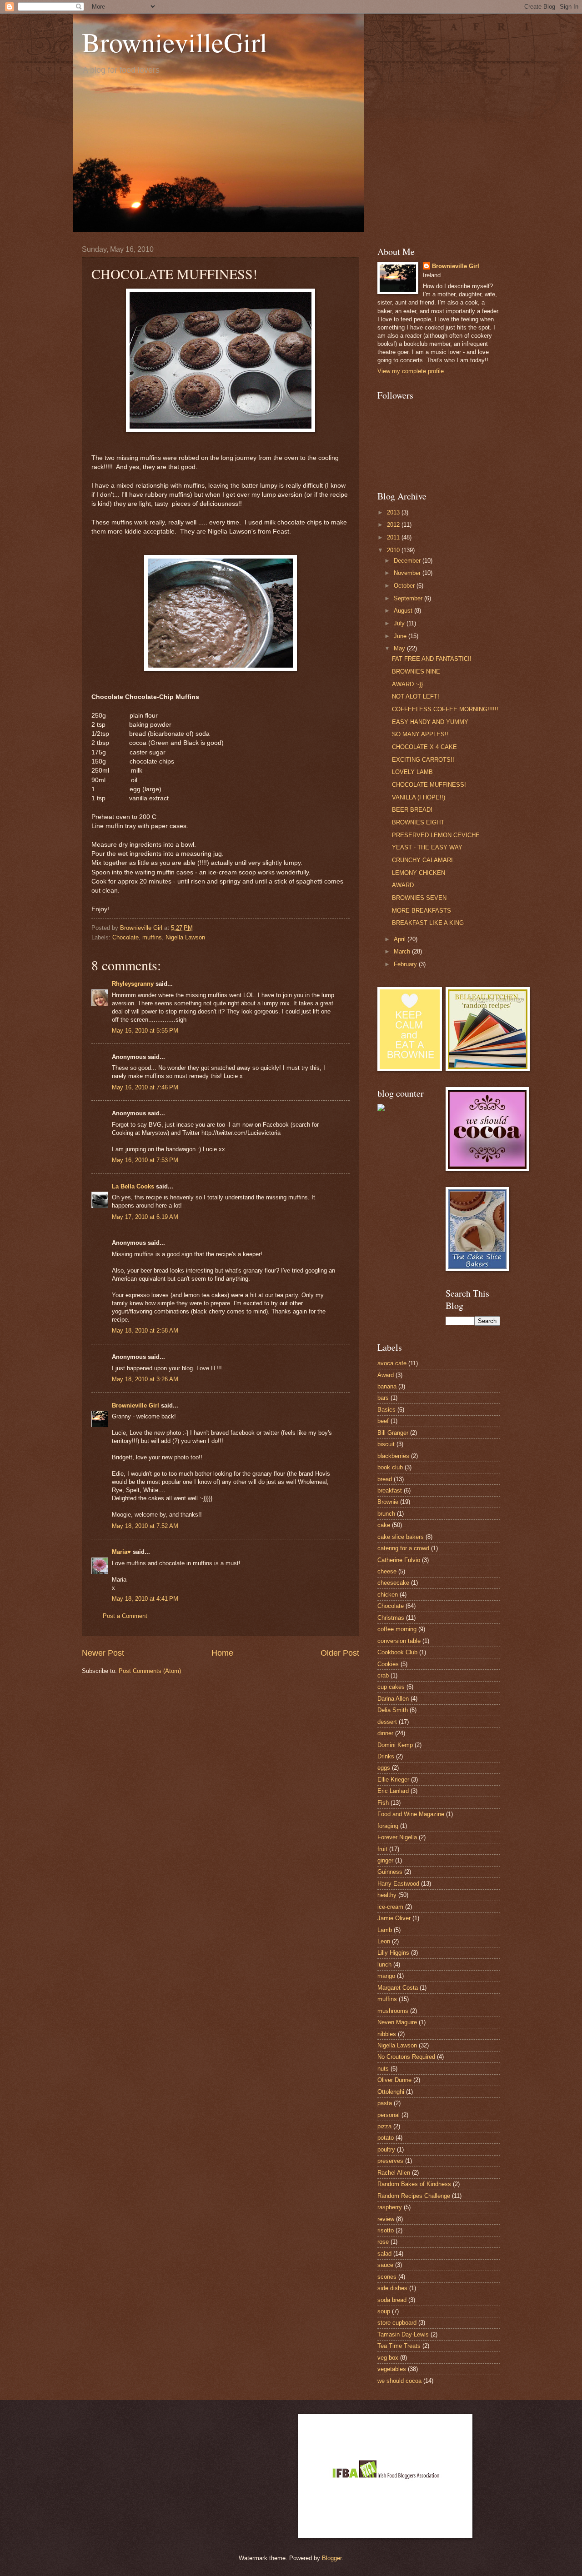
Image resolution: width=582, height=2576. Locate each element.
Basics (386, 1410)
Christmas (391, 1618)
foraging (388, 1826)
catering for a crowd (403, 1548)
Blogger (332, 2558)
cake (384, 1525)
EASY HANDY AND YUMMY (430, 722)
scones (387, 2277)
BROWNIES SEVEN (419, 898)
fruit (382, 1849)
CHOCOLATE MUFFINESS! (429, 785)
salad (384, 2254)
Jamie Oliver (394, 1918)
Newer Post (103, 1653)
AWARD (403, 885)
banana (387, 1386)
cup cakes (391, 1687)
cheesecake (393, 1583)
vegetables (392, 2369)
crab (383, 1675)
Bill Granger (393, 1433)
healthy (387, 1895)
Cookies (388, 1664)
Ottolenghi (391, 2092)
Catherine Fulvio (399, 1560)
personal (389, 2115)
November (408, 573)
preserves (390, 2161)
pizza (384, 2126)
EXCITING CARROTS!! (423, 760)
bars (383, 1398)
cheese (387, 1571)
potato (386, 2138)
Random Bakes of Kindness (414, 2184)
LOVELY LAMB (412, 772)
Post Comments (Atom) (150, 1671)
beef (383, 1421)
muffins (152, 937)
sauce (385, 2265)
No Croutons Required (406, 2057)
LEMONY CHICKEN (419, 873)
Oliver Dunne (394, 2080)
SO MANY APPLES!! (420, 734)
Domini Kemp (395, 1745)
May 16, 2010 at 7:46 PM (145, 1087)
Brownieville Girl (135, 1405)
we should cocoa (399, 2381)
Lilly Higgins (393, 1953)
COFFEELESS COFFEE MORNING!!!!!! (445, 709)
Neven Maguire (397, 2022)
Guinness (390, 1872)
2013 (394, 512)
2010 (394, 550)
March (403, 951)
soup (384, 2311)
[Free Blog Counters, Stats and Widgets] (381, 1109)
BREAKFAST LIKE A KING (428, 923)
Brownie (388, 1502)
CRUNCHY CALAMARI (422, 860)
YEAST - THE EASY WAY (427, 847)
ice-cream (390, 1907)
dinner (385, 1733)
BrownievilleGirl (175, 42)
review (386, 2219)
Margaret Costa (398, 1988)
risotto (386, 2230)
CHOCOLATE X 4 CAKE (424, 747)
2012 (394, 525)
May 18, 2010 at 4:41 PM (145, 1599)
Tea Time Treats (399, 2346)
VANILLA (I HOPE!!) (419, 797)
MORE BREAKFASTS (421, 911)
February (406, 964)
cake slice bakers (401, 1537)
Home (222, 1653)
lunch (384, 1964)
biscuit (386, 1444)
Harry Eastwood (398, 1884)
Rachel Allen (394, 2173)
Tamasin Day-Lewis (403, 2334)
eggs (384, 1768)
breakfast (390, 1490)
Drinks (386, 1756)
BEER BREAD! (412, 810)
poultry (386, 2149)
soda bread (392, 2300)
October (405, 586)
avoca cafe (392, 1363)
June (401, 636)
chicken (388, 1595)
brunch (386, 1514)
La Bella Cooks (133, 1186)
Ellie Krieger (393, 1780)
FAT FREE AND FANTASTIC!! (432, 659)
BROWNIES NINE (416, 671)
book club (390, 1467)
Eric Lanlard (393, 1791)
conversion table (399, 1641)
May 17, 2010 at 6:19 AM (145, 1217)
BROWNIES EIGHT (418, 822)
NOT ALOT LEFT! (416, 696)
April (401, 939)
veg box (388, 2358)
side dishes (392, 2288)
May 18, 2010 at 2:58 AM (145, 1330)
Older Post (340, 1653)
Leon (384, 1941)
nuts (383, 2069)
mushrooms (393, 2011)
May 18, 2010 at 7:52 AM (145, 1526)
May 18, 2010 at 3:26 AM (145, 1379)
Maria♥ (121, 1552)
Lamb (385, 1930)
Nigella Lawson (185, 937)
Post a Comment (125, 1616)
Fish (383, 1803)
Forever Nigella (397, 1837)
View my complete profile (411, 371)
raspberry (390, 2207)
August (404, 611)
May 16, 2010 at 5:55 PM (145, 1031)
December (408, 561)
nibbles (387, 2034)
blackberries (393, 1456)
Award (386, 1375)
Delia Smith (393, 1710)
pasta (385, 2103)
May (400, 648)
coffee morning (397, 1629)
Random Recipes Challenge (414, 2196)
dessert (387, 1722)
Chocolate (125, 937)
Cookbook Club (397, 1652)
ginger (385, 1860)
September (409, 598)
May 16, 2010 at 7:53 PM (145, 1160)
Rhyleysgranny (133, 984)
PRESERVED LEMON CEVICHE (436, 835)
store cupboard (397, 2323)
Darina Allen (393, 1699)
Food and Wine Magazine (411, 1814)
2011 (394, 537)
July (400, 623)
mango (386, 1976)
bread (385, 1479)
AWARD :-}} (407, 684)
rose (383, 2242)
